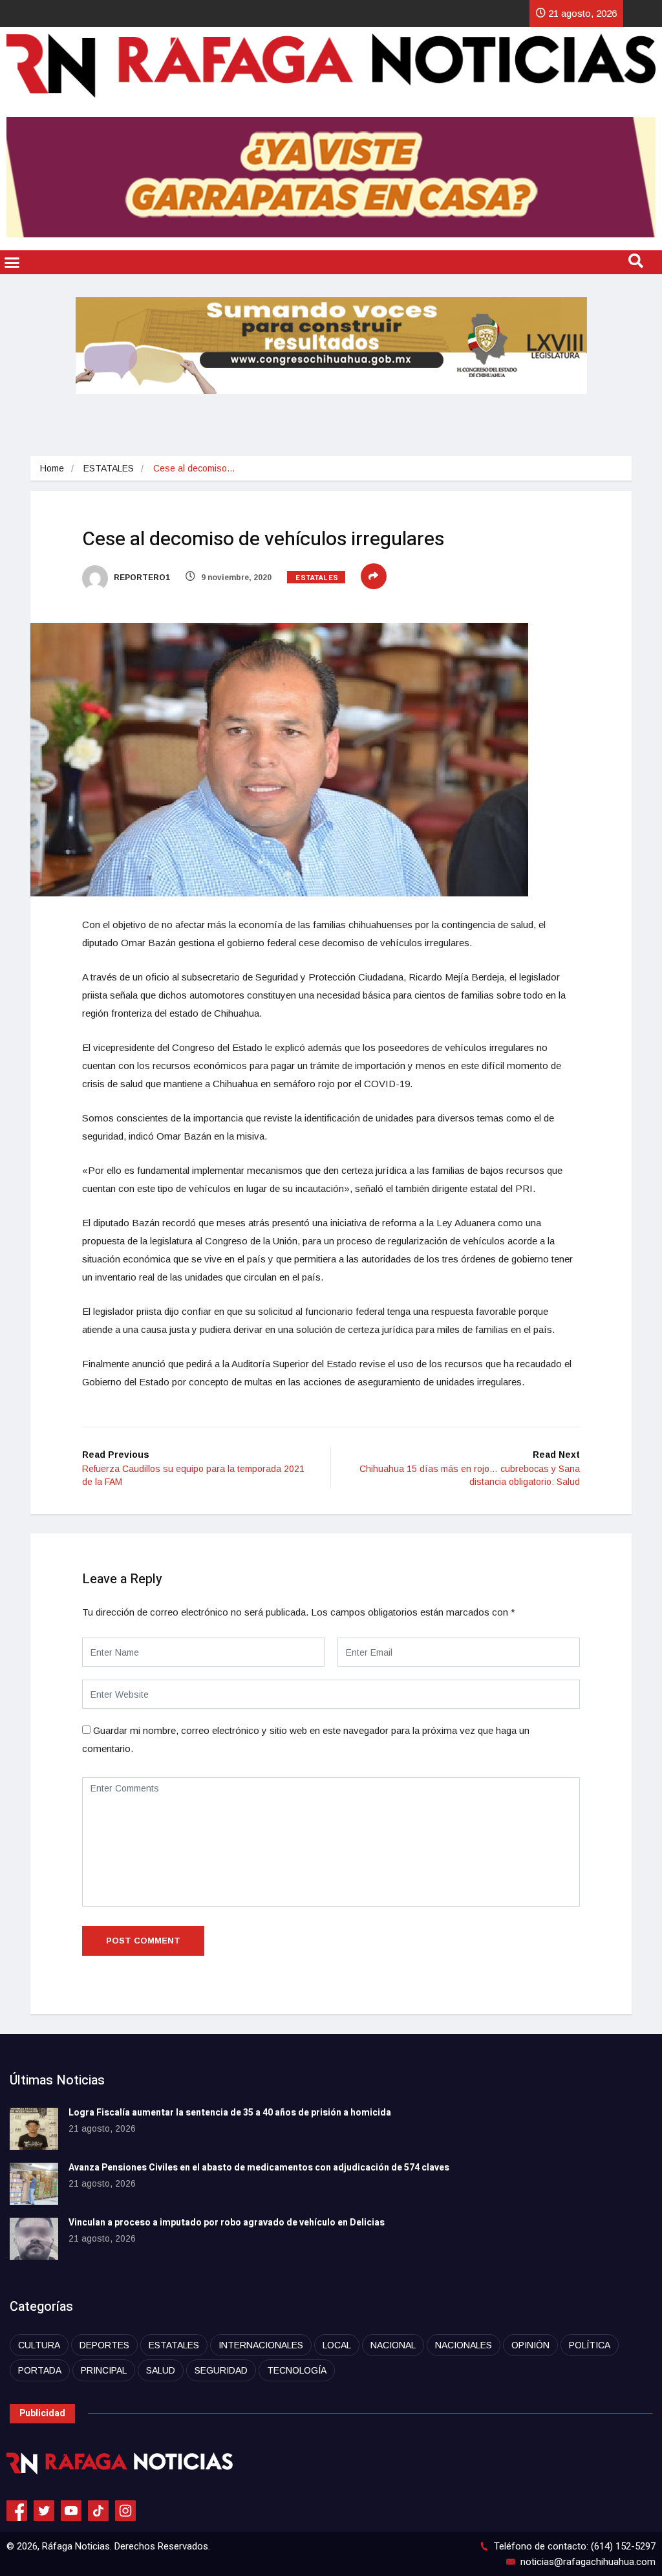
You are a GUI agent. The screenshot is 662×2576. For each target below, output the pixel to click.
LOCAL (337, 2345)
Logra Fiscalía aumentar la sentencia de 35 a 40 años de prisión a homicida (230, 2113)
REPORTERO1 (141, 578)
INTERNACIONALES (261, 2345)
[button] (12, 263)
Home (52, 468)
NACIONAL (393, 2345)
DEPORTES (104, 2345)
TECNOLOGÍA (297, 2370)
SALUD (161, 2370)
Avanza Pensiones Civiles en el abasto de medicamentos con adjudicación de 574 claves (259, 2168)
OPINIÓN (530, 2345)
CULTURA (39, 2345)
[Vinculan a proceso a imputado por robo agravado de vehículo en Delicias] (34, 2239)
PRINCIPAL (104, 2370)
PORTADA (40, 2370)
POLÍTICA (590, 2345)
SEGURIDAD (221, 2370)
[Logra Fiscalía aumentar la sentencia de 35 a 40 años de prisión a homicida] (34, 2129)
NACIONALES (464, 2345)
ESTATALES (109, 468)
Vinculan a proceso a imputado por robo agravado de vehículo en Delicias (227, 2223)
